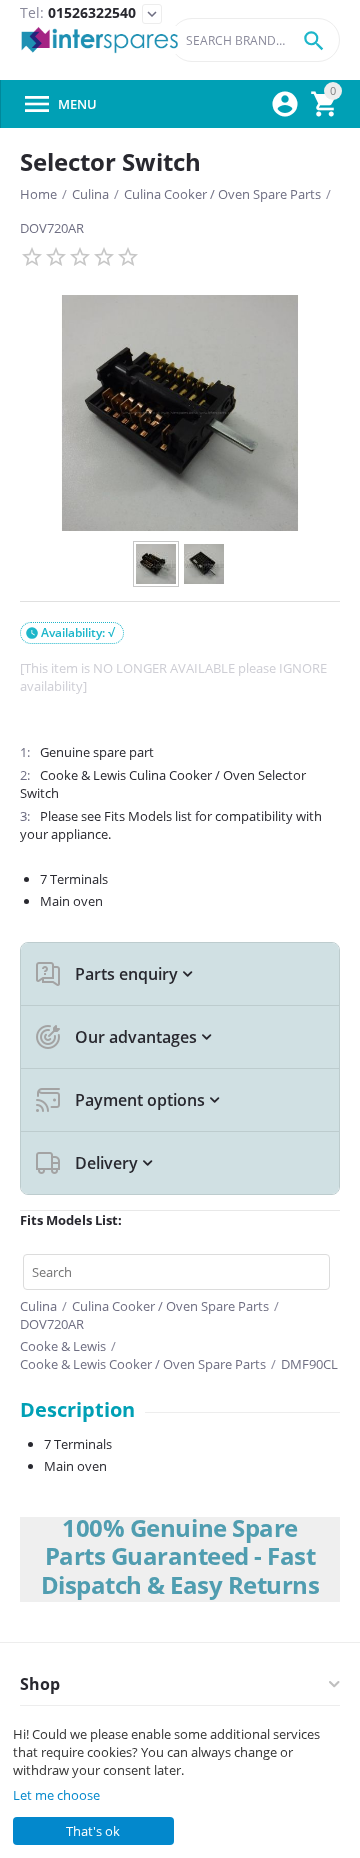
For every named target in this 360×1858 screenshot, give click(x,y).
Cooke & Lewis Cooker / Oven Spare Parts (143, 1364)
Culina (90, 194)
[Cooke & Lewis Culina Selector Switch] (180, 413)
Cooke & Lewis (63, 1346)
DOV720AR (52, 228)
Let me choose (56, 1795)
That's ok (93, 1831)
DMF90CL (309, 1364)
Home (38, 194)
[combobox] (255, 40)
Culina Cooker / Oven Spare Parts (222, 194)
